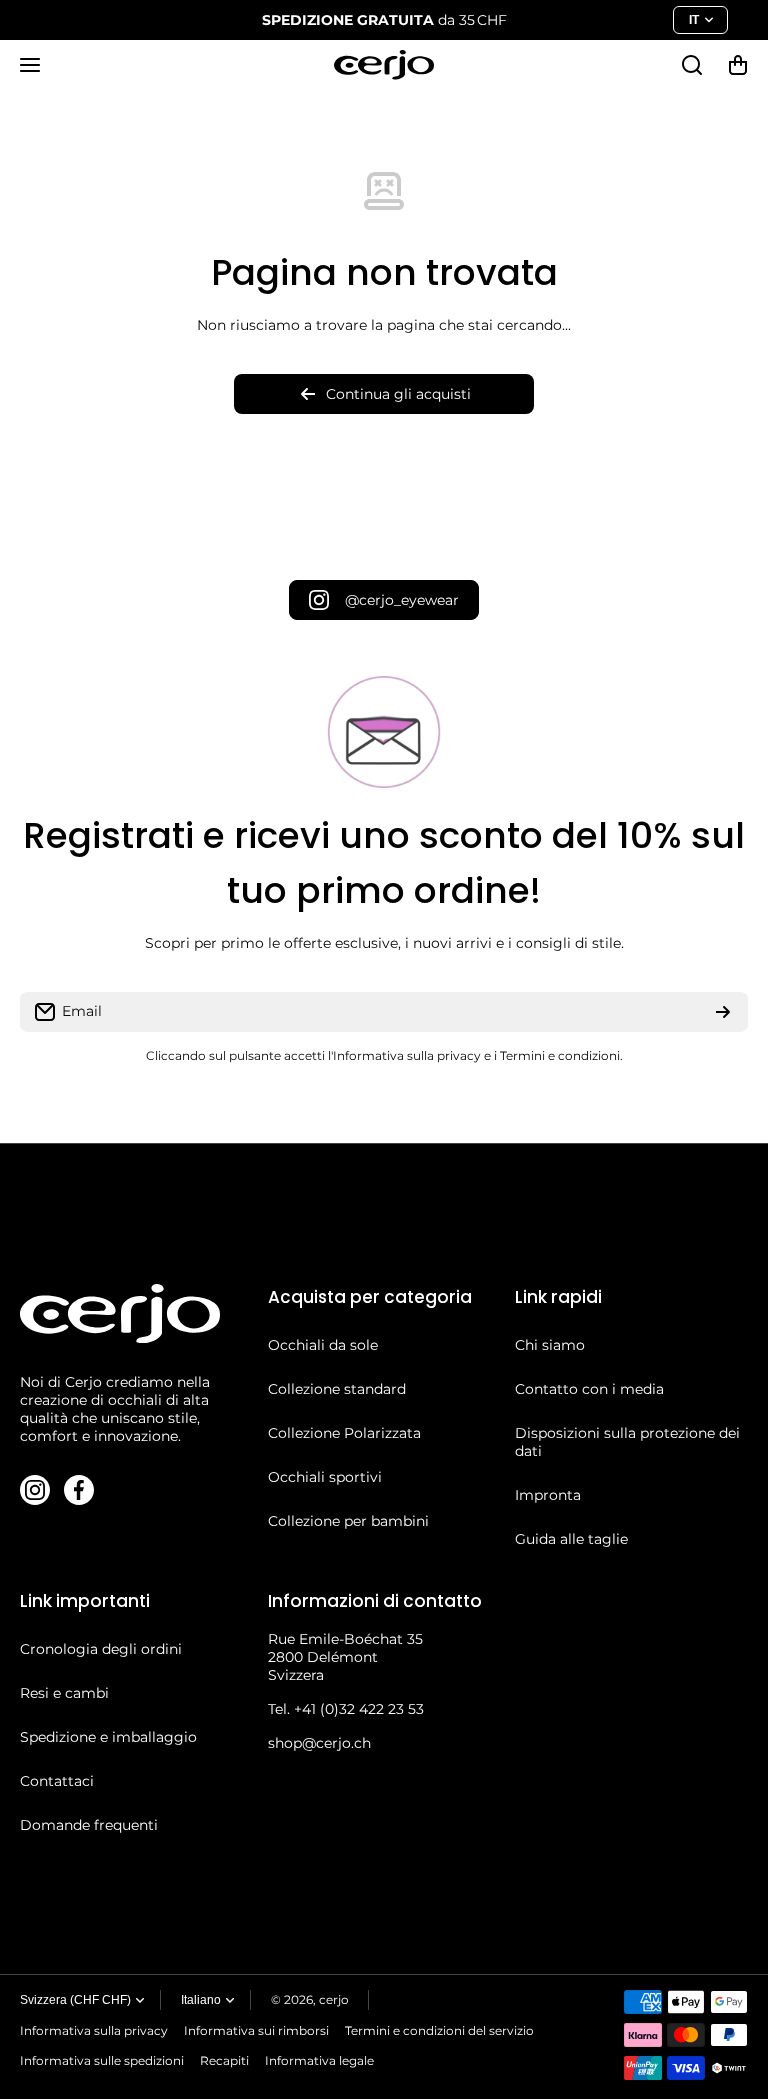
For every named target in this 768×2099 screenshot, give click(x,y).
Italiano (201, 2000)
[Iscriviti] (723, 1012)
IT (694, 20)
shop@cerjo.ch (319, 1743)
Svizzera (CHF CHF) (75, 2000)
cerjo (334, 1999)
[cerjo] (384, 65)
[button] (738, 65)
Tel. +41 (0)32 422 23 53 (346, 1709)
